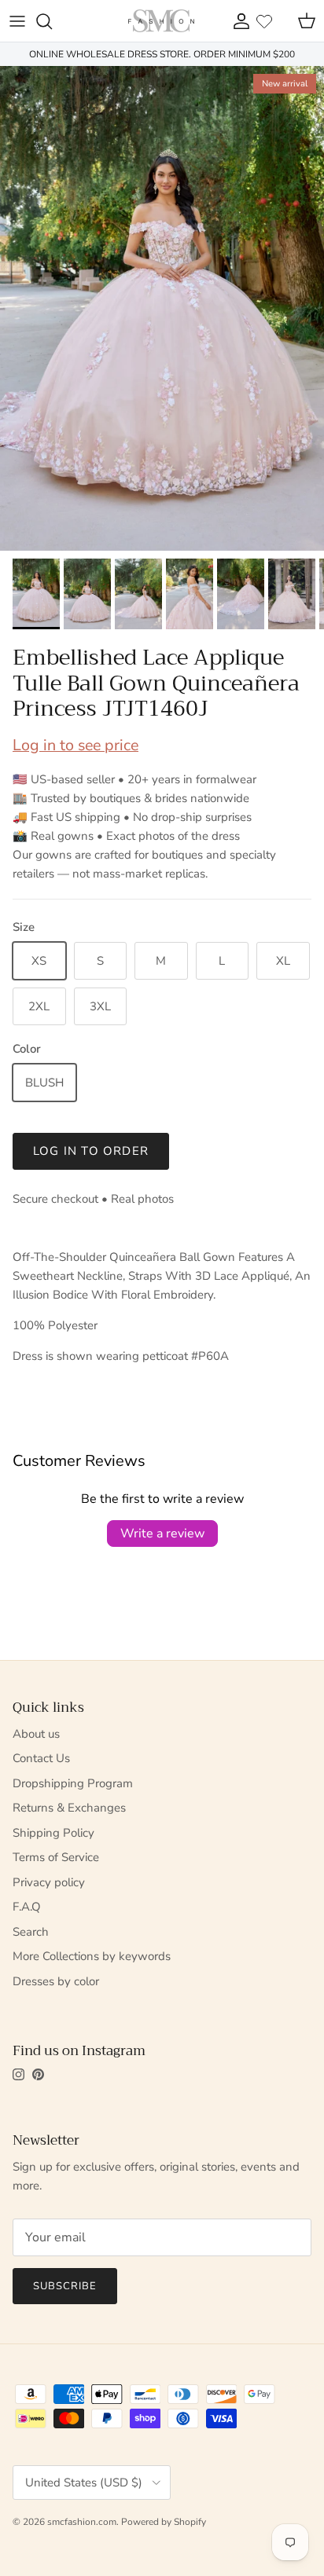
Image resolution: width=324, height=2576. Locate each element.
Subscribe (65, 2286)
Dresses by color (56, 1981)
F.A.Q (27, 1907)
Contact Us (41, 1758)
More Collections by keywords (92, 1956)
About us (36, 1734)
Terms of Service (56, 1857)
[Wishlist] (264, 21)
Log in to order (91, 1151)
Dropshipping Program (73, 1783)
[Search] (52, 21)
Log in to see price (75, 745)
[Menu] (17, 21)
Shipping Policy (53, 1833)
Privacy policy (49, 1882)
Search (31, 1932)
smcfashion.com (82, 2522)
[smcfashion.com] (161, 21)
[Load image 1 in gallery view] (162, 308)
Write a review (162, 1534)
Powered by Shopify (164, 2522)
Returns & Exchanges (69, 1808)
